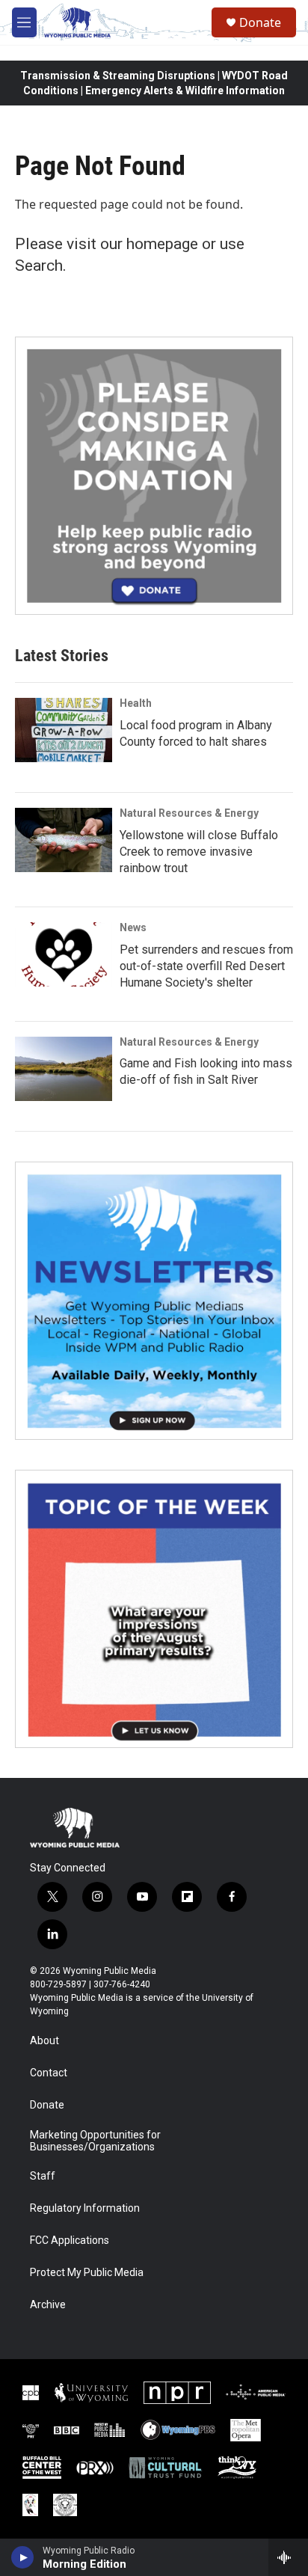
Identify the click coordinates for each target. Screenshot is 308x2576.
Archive (48, 2305)
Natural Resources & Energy (189, 813)
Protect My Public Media (87, 2273)
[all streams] (288, 2557)
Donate (260, 22)
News (133, 927)
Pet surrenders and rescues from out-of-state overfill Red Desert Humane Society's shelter (206, 966)
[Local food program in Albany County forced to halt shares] (64, 730)
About (44, 2041)
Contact (49, 2073)
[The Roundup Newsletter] (154, 1301)
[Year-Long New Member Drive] (154, 476)
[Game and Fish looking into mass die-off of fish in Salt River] (64, 1069)
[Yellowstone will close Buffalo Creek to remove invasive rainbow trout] (64, 840)
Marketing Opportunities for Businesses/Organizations (95, 2141)
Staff (43, 2176)
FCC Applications (70, 2241)
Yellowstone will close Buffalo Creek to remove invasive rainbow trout (199, 852)
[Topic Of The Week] (154, 1609)
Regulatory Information (85, 2208)
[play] (23, 2557)
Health (136, 703)
